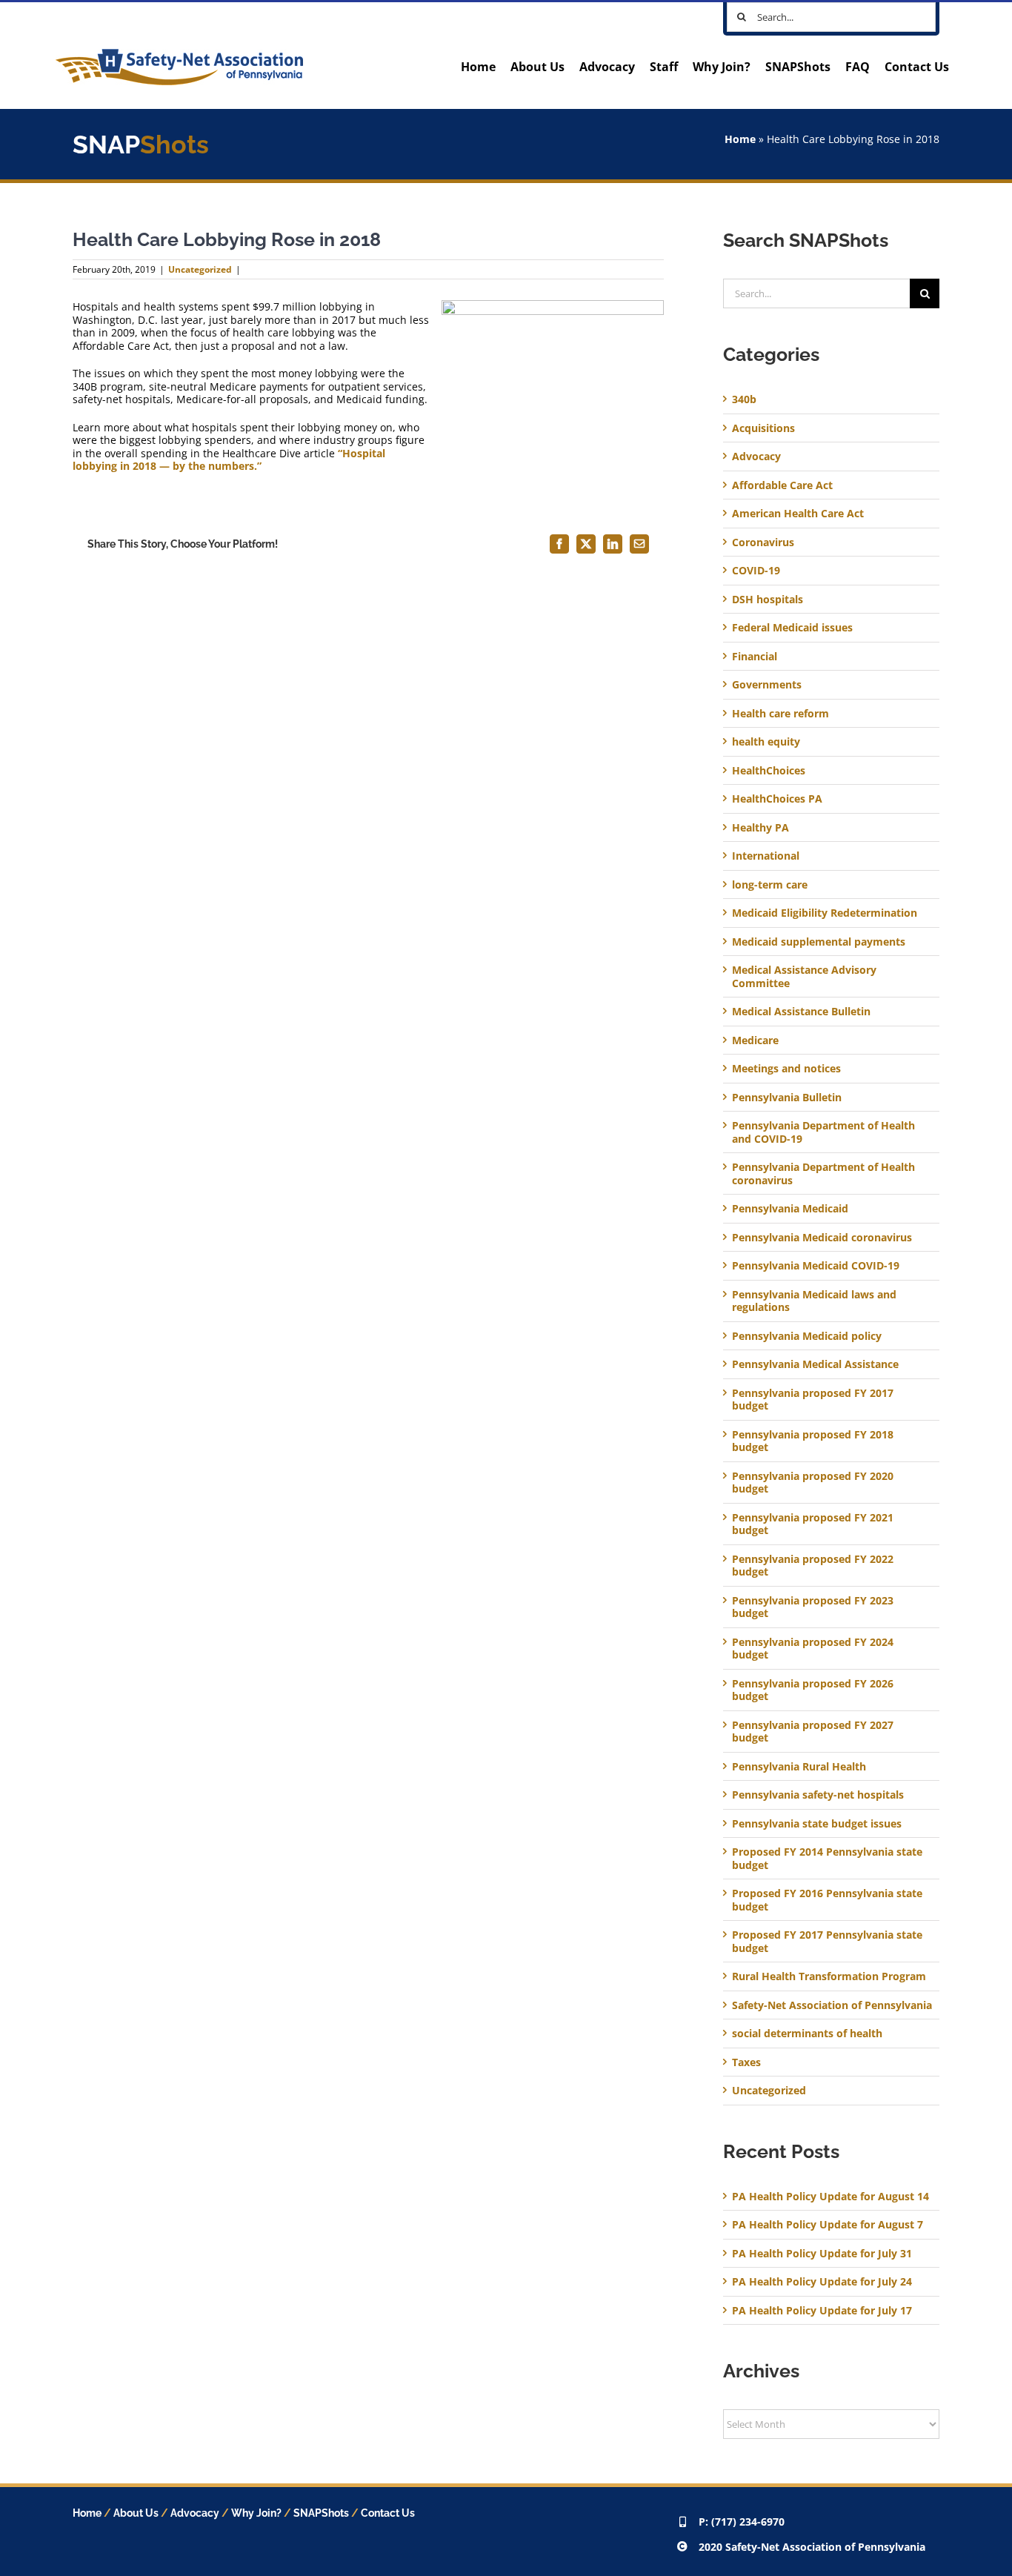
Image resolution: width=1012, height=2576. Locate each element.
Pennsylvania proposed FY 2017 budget (813, 1400)
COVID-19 (756, 571)
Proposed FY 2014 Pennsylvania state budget (827, 1858)
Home (740, 139)
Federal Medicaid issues (792, 628)
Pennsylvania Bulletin (787, 1098)
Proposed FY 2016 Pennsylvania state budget (827, 1900)
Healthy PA (760, 828)
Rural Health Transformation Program (829, 1976)
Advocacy (756, 457)
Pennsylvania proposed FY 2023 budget (813, 1607)
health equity (766, 742)
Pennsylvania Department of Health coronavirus (823, 1174)
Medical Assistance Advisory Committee (804, 976)
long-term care (770, 885)
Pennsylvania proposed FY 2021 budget (813, 1524)
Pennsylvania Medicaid (790, 1209)
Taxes (746, 2062)
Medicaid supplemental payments (819, 942)
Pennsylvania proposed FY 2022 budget (813, 1566)
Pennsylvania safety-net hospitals (818, 1795)
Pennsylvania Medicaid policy (807, 1336)
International (766, 856)
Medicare (755, 1040)
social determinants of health (807, 2034)
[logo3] (179, 54)
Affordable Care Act (782, 485)
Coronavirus (763, 542)
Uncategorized (200, 269)
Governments (767, 685)
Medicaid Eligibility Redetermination (826, 913)
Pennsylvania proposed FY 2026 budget (813, 1690)
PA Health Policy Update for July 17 (822, 2310)
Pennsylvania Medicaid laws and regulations (814, 1301)
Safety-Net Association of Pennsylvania (832, 2005)
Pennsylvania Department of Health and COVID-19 (823, 1132)
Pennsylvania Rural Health (799, 1767)
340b (744, 399)
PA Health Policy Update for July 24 (822, 2281)
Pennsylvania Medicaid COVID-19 (816, 1266)
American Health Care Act (798, 514)
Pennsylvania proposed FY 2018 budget (813, 1441)
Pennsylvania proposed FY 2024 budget (813, 1649)
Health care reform (780, 714)
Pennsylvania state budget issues (817, 1824)
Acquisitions (763, 428)
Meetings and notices (786, 1069)
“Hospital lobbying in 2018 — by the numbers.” (229, 460)
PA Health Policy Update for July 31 (822, 2253)
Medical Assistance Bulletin (801, 1012)
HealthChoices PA (777, 799)
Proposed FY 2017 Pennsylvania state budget (827, 1941)
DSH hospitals (768, 600)
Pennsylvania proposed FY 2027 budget (813, 1732)
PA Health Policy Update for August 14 (830, 2196)
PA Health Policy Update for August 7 (828, 2224)
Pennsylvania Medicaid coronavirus (822, 1238)
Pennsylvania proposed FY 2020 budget (813, 1483)
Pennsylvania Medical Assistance (815, 1364)
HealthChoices (769, 771)
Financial (755, 657)
